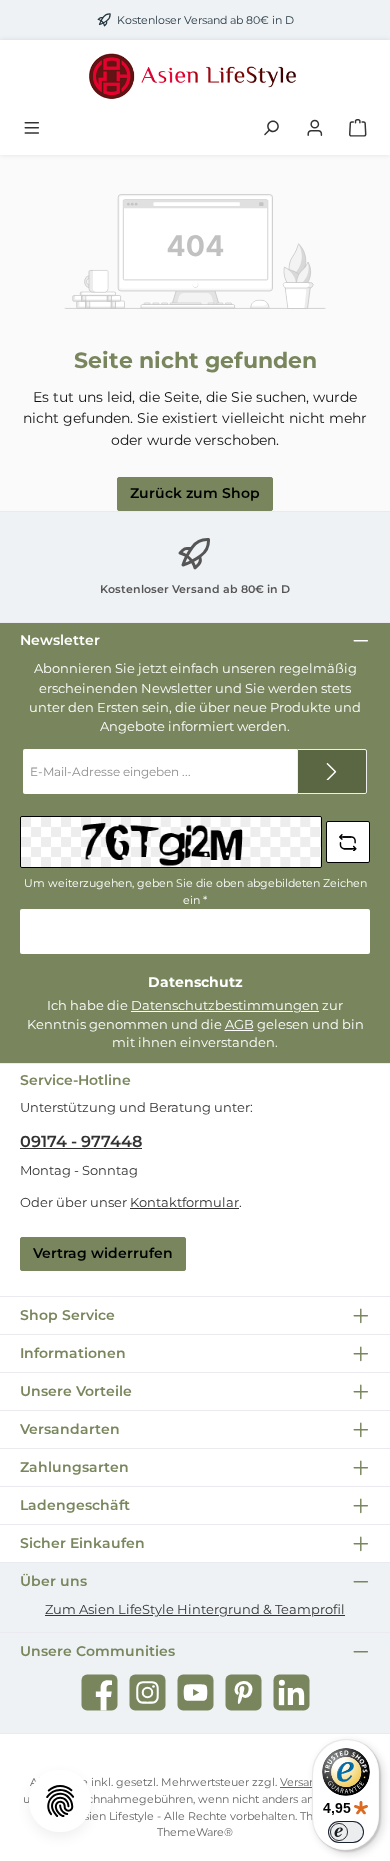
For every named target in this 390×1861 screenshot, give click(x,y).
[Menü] (32, 128)
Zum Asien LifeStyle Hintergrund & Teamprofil (195, 1609)
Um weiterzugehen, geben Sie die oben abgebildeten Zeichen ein (195, 891)
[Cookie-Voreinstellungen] (60, 1801)
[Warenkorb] (358, 128)
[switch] (346, 1832)
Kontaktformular (184, 1202)
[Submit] (332, 771)
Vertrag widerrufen (103, 1253)
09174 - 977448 (81, 1141)
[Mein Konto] (315, 128)
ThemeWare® (195, 1832)
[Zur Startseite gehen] (195, 76)
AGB (239, 1024)
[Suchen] (271, 128)
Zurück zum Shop (195, 493)
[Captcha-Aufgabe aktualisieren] (348, 842)
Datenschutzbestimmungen (225, 1005)
